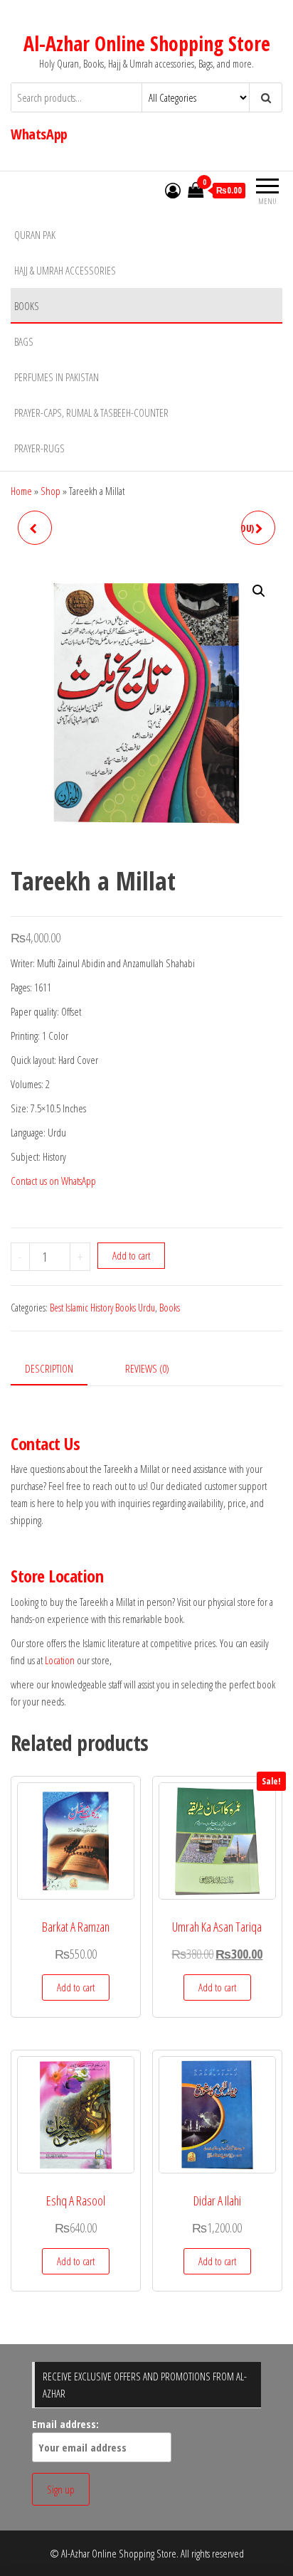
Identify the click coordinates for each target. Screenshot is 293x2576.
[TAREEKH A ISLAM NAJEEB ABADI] (35, 528)
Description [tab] (49, 1368)
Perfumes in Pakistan (57, 377)
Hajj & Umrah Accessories (65, 270)
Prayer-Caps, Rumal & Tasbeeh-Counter (91, 413)
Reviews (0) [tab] (147, 1368)
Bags (24, 341)
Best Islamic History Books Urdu (102, 1308)
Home (21, 491)
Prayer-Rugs (39, 448)
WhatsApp (39, 134)
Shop (50, 491)
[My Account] (173, 190)
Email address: (65, 2424)
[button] (259, 591)
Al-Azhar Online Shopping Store (147, 43)
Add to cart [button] (76, 1987)
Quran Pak (35, 235)
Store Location (57, 1576)
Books (27, 306)
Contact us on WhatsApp (53, 1181)
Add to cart (131, 1255)
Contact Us (45, 1443)
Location (60, 1660)
